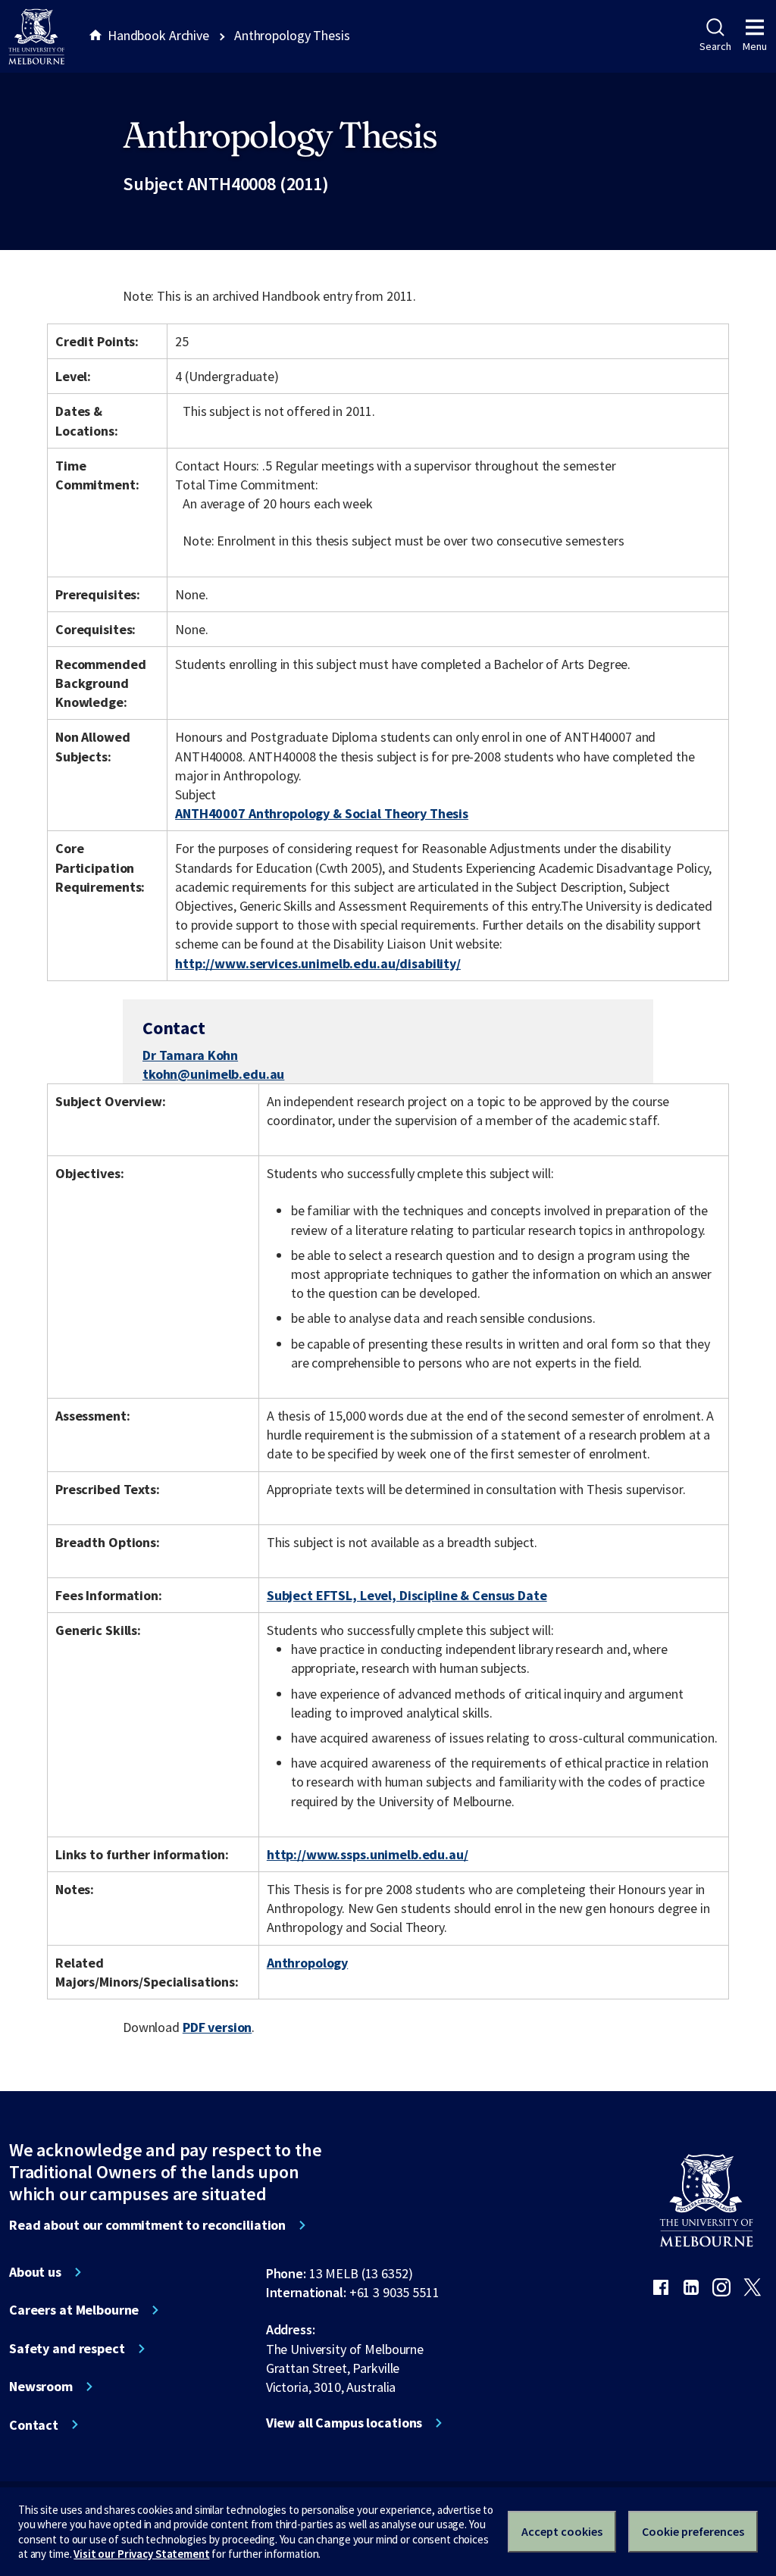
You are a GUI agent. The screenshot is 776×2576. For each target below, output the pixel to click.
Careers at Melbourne (74, 2310)
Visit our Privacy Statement (141, 2554)
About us (35, 2272)
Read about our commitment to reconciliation (147, 2225)
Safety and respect (67, 2349)
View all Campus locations (344, 2423)
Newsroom (41, 2387)
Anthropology (307, 1963)
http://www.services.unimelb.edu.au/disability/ (318, 963)
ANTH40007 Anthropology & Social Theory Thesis (322, 813)
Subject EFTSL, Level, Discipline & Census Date (407, 1595)
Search (715, 46)
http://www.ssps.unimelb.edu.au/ (368, 1854)
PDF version (217, 2027)
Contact (34, 2425)
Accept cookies (562, 2531)
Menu (755, 46)
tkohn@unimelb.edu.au (213, 1074)
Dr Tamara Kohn (190, 1055)
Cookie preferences (693, 2531)
